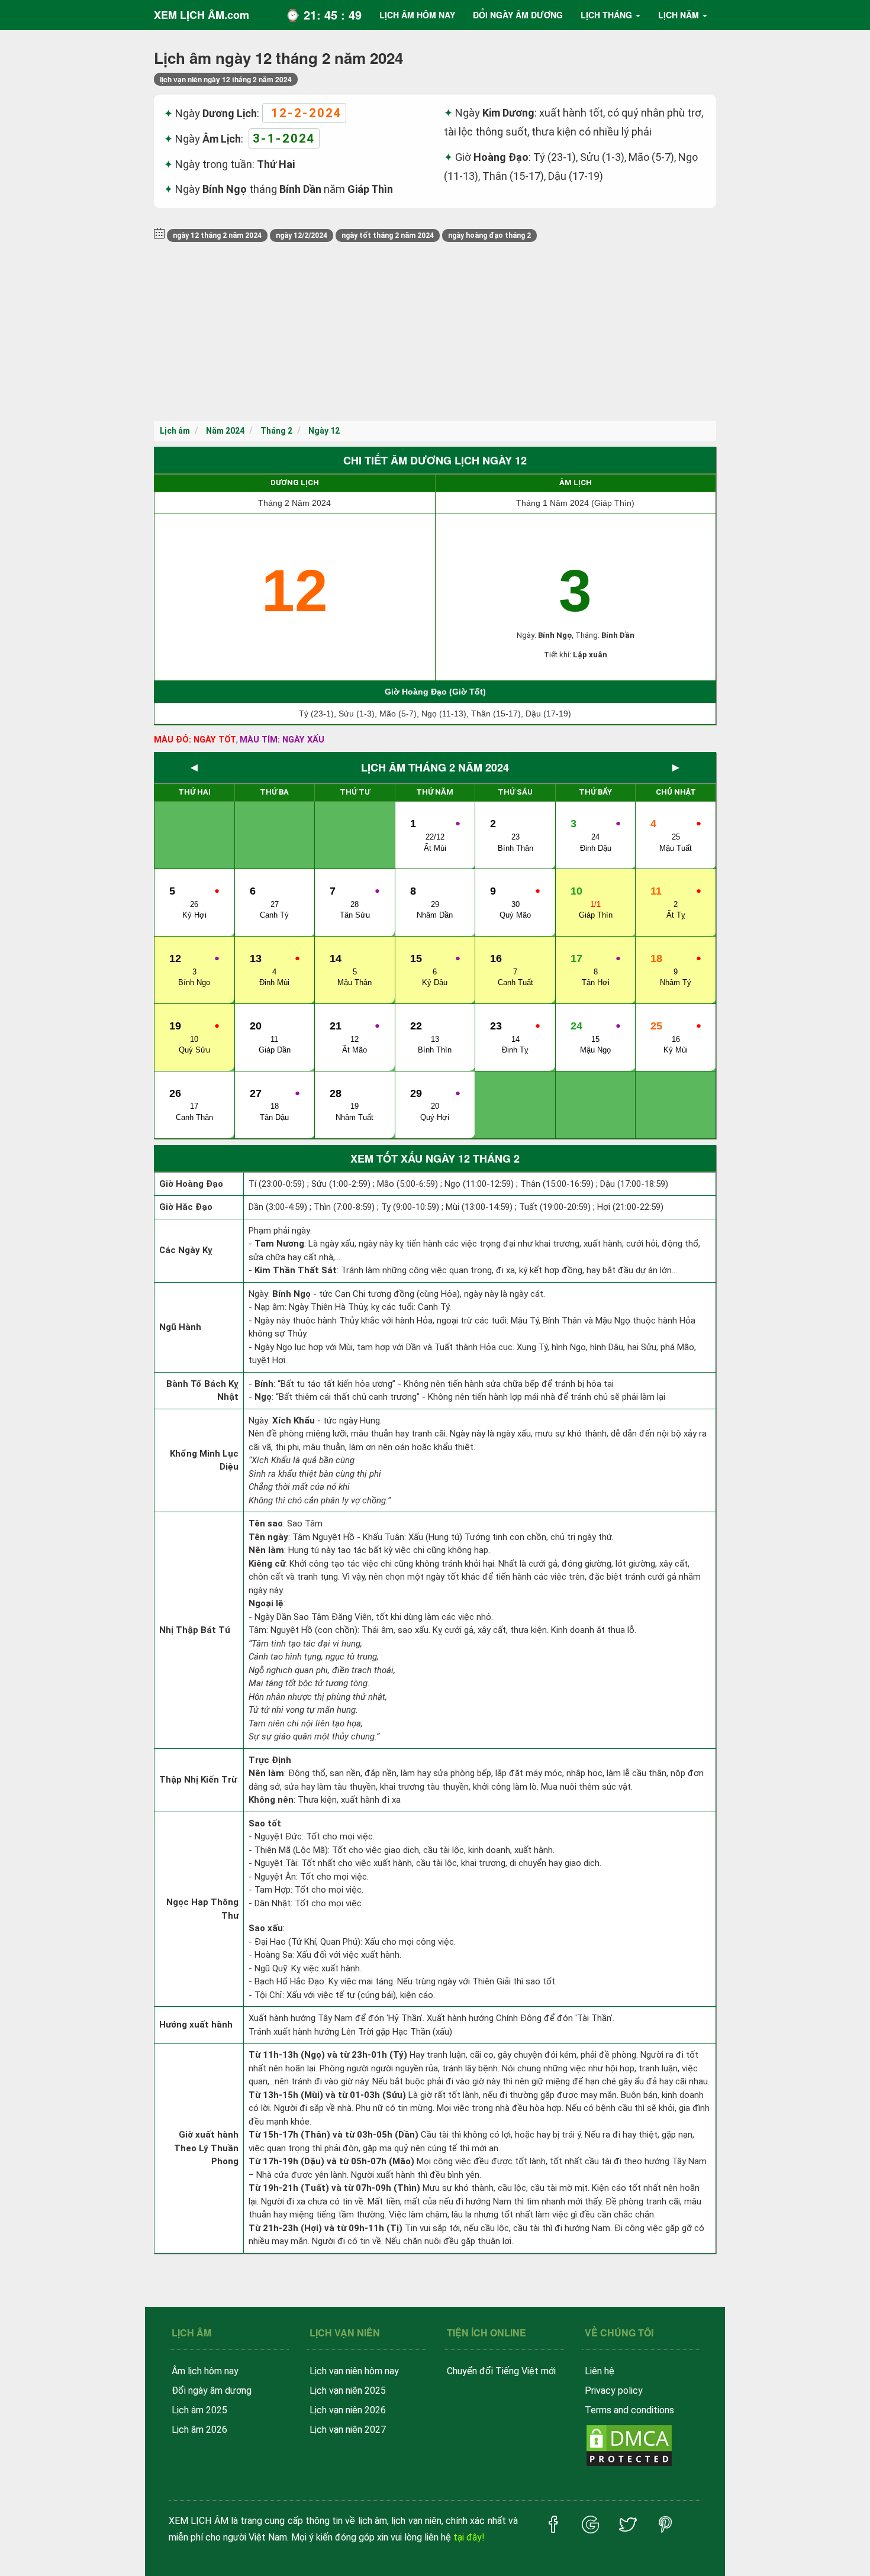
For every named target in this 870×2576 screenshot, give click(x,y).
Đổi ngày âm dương (212, 2391)
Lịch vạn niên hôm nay (354, 2371)
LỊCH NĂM (679, 15)
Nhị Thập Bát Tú (195, 1630)
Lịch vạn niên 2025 (348, 2391)
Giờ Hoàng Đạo (191, 1184)
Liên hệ (600, 2371)
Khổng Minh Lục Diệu (204, 1460)
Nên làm (266, 1550)
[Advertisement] (435, 333)
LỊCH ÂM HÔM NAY (417, 15)
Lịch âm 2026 (199, 2430)
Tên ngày (268, 1537)
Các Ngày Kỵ (186, 1250)
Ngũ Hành (180, 1327)
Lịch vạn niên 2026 (348, 2410)
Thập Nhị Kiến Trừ (198, 1780)
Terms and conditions (629, 2410)
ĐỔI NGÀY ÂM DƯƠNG (518, 15)
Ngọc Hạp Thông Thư (202, 1909)
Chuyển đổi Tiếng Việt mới (501, 2371)
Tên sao (266, 1523)
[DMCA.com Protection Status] (629, 2444)
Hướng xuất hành (196, 2025)
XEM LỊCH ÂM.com (202, 15)
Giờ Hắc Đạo (186, 1207)
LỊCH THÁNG (606, 15)
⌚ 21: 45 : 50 (323, 14)
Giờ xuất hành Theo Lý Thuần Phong (206, 2148)
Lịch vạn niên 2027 (348, 2430)
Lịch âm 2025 (199, 2410)
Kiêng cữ (267, 1564)
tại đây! (469, 2537)
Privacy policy (614, 2391)
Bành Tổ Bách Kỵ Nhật (202, 1391)
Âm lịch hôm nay (205, 2371)
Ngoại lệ (266, 1603)
